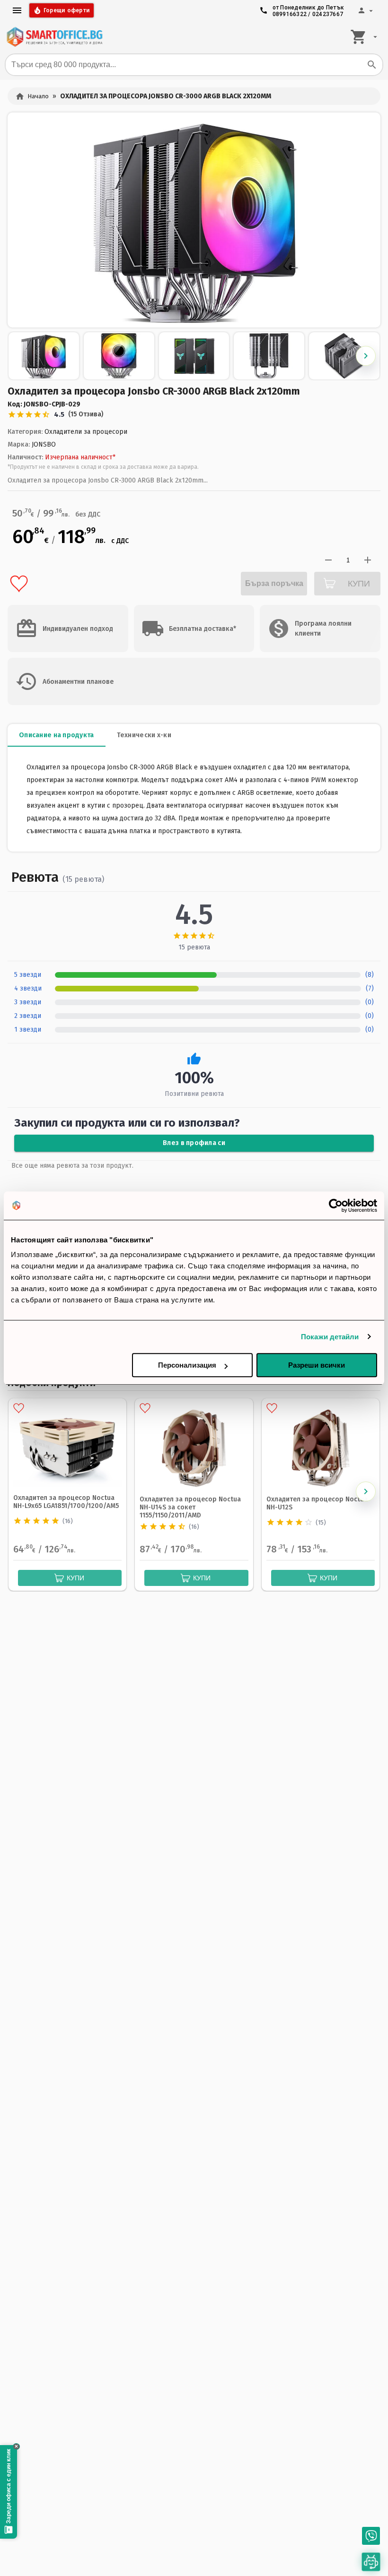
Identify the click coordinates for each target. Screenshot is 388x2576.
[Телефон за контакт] (371, 2536)
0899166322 (290, 14)
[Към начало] (54, 37)
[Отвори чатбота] (371, 2562)
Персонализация (187, 1365)
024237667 (328, 14)
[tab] (57, 735)
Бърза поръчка (274, 583)
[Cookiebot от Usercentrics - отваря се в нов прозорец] (336, 1206)
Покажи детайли (330, 1337)
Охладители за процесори (86, 432)
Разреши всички (317, 1365)
